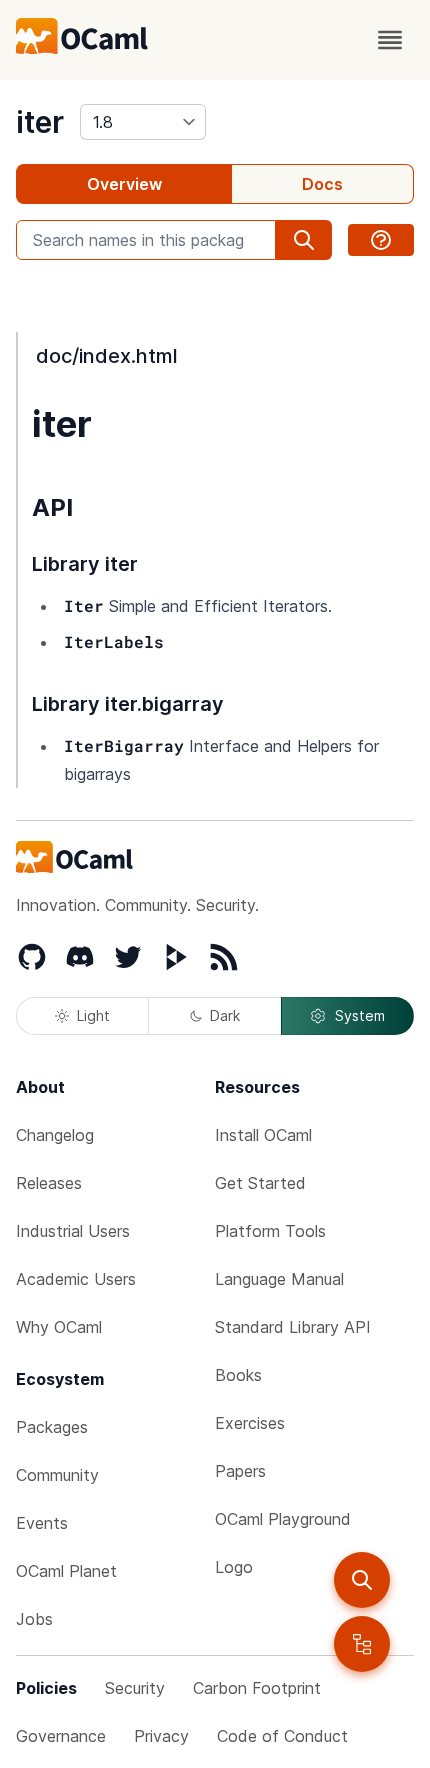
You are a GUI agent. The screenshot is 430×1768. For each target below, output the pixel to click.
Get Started (260, 1183)
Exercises (250, 1423)
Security (135, 1688)
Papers (240, 1471)
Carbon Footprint (257, 1688)
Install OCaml (263, 1135)
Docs (322, 184)
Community (57, 1475)
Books (238, 1375)
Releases (49, 1183)
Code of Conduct (282, 1736)
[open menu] (390, 40)
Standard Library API (293, 1327)
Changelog (55, 1135)
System (360, 1015)
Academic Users (76, 1279)
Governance (61, 1736)
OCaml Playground (283, 1519)
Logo (234, 1567)
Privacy (161, 1736)
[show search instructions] (381, 240)
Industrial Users (73, 1231)
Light (93, 1015)
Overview (124, 184)
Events (42, 1523)
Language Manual (279, 1279)
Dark (225, 1015)
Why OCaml (59, 1327)
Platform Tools (270, 1231)
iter (40, 122)
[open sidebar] (362, 1644)
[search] (362, 1580)
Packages (52, 1427)
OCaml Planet (66, 1571)
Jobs (34, 1619)
